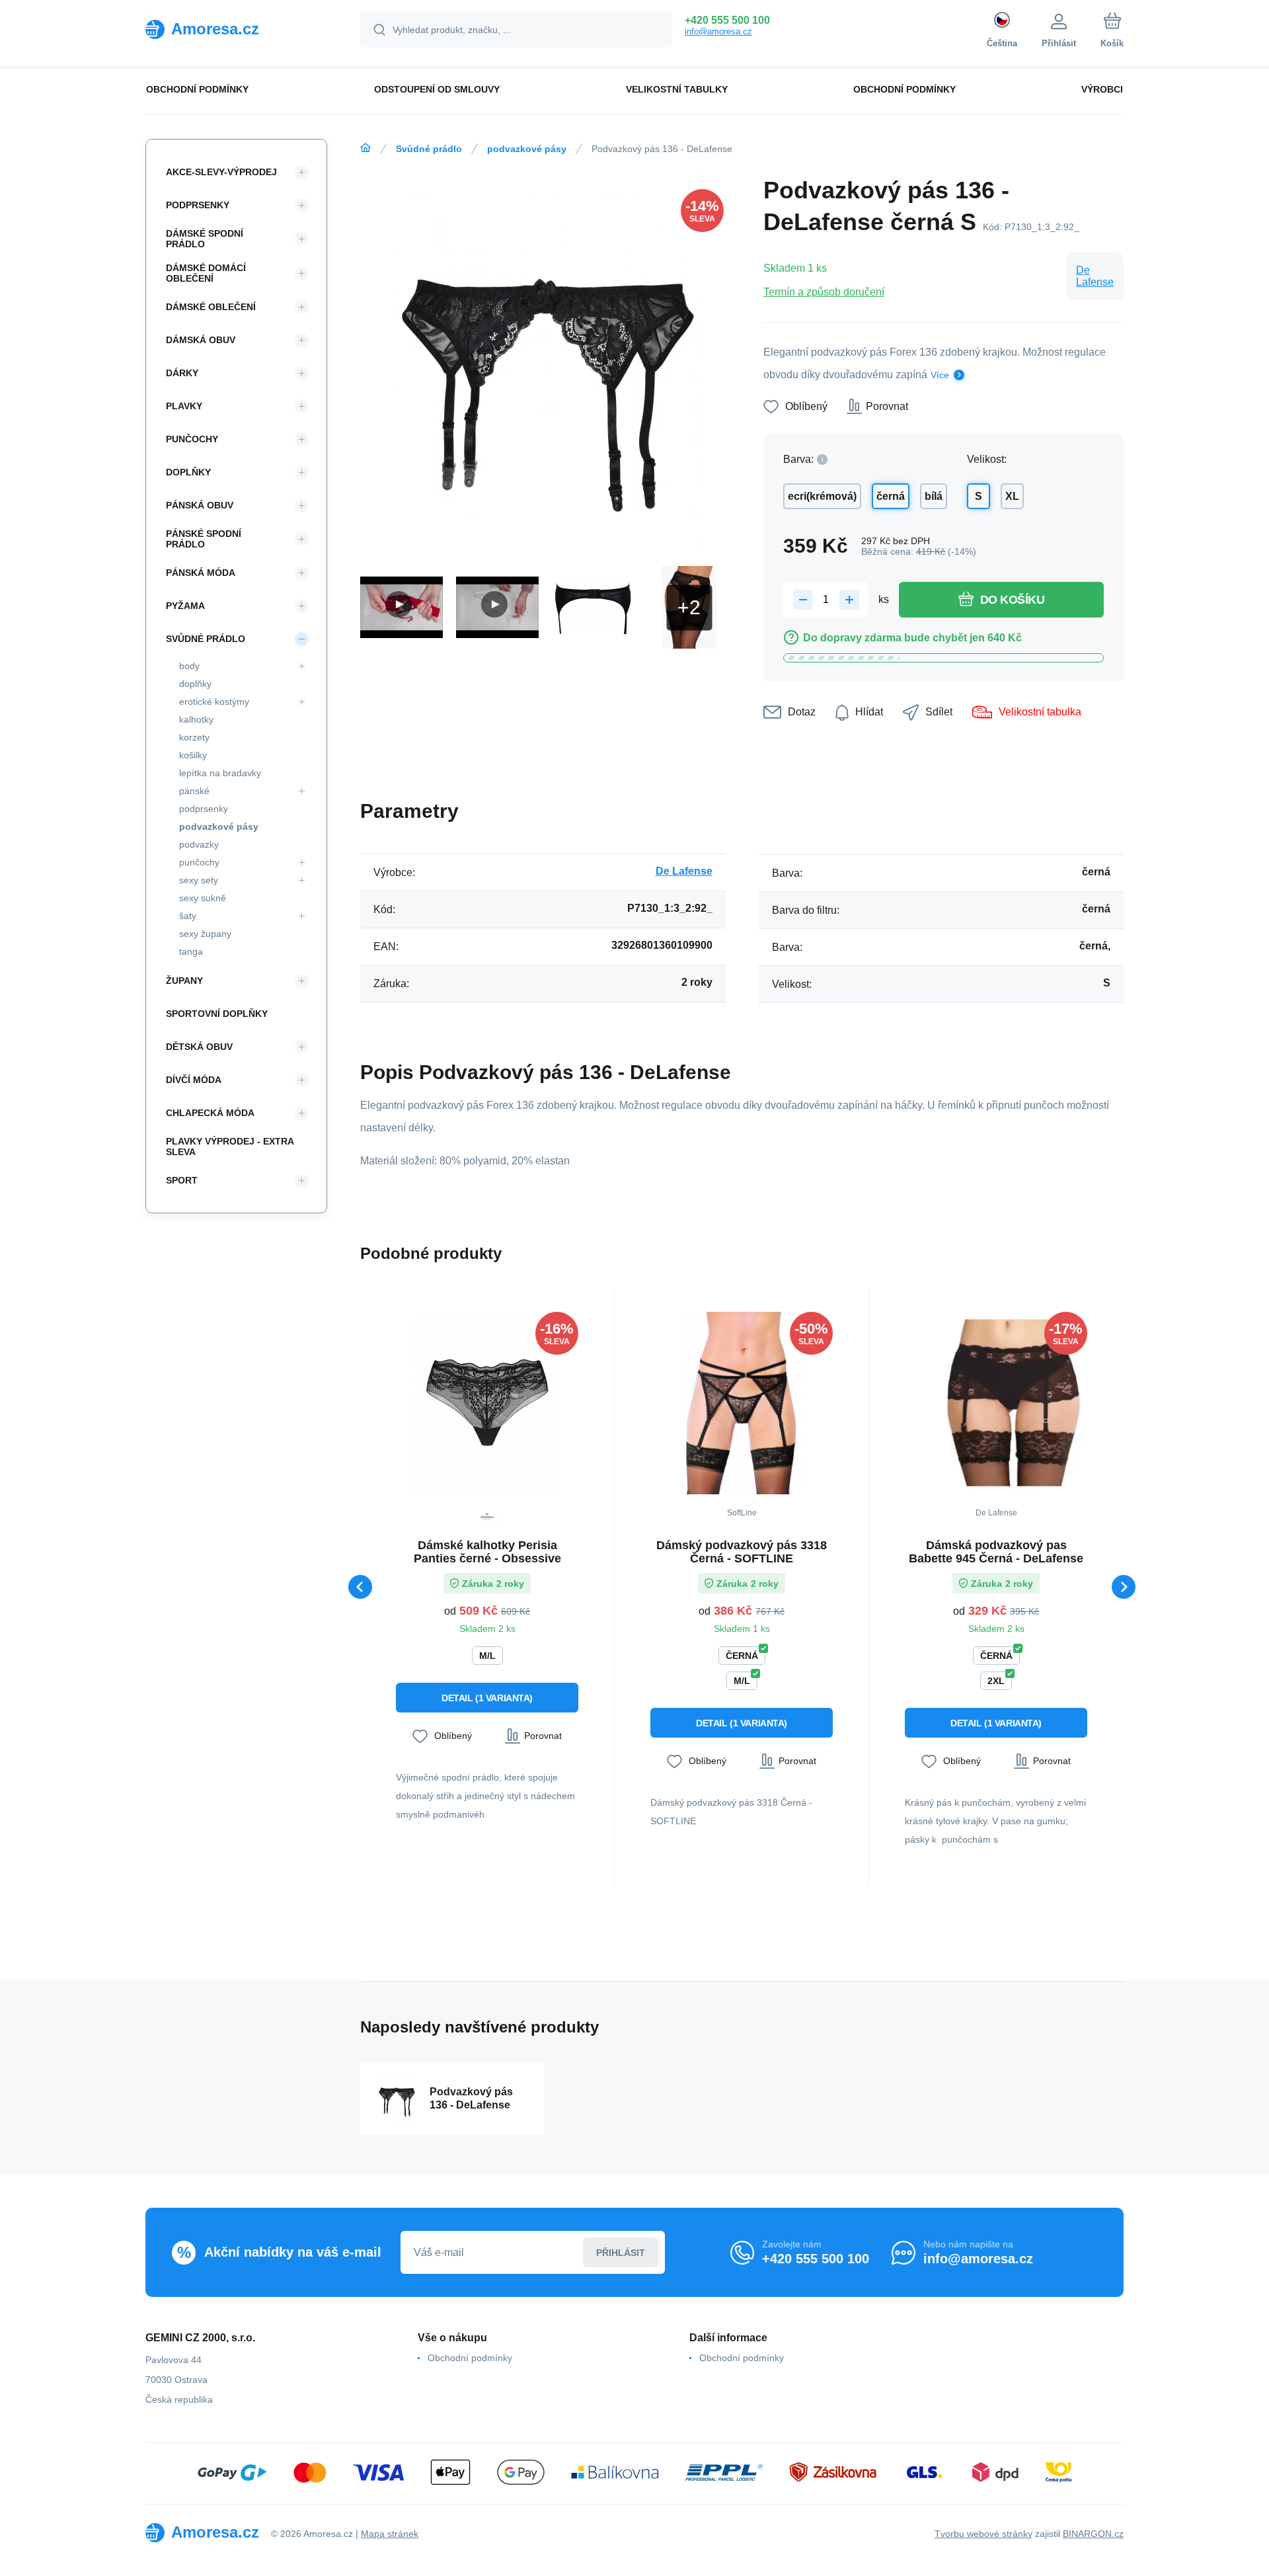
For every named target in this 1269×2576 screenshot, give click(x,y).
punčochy (199, 862)
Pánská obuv (200, 505)
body (189, 666)
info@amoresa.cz (718, 31)
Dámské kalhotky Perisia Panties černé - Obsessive (487, 1552)
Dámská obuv (201, 340)
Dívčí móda (194, 1080)
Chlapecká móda (210, 1113)
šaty (188, 916)
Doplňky (188, 472)
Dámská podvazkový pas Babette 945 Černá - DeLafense (996, 1552)
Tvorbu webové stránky (983, 2534)
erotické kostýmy (214, 702)
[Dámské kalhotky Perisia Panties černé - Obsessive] (487, 1403)
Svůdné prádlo (429, 149)
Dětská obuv (199, 1047)
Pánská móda (201, 573)
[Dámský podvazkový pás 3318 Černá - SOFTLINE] (742, 1403)
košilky (193, 755)
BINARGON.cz (1093, 2534)
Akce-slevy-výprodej (221, 172)
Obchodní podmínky (470, 2358)
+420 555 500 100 (727, 20)
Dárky (182, 373)
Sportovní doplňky (217, 1014)
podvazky (199, 844)
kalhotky (196, 719)
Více (940, 375)
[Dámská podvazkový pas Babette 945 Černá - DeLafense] (996, 1403)
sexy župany (205, 934)
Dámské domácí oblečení (206, 273)
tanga (191, 951)
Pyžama (185, 606)
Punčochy (192, 439)
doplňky (195, 684)
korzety (194, 737)
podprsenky (204, 809)
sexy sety (199, 880)
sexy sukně (203, 898)
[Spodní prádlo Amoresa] (365, 148)
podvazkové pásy (527, 149)
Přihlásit (621, 2253)
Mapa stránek (390, 2534)
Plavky (184, 406)
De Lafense (1095, 276)
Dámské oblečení (211, 307)
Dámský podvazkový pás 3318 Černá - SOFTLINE (742, 1552)
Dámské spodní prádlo (205, 239)
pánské (194, 791)
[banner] (236, 29)
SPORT (182, 1180)
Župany (184, 981)
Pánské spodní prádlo (204, 539)
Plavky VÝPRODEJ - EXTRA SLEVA (230, 1147)
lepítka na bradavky (220, 773)
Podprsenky (198, 205)
